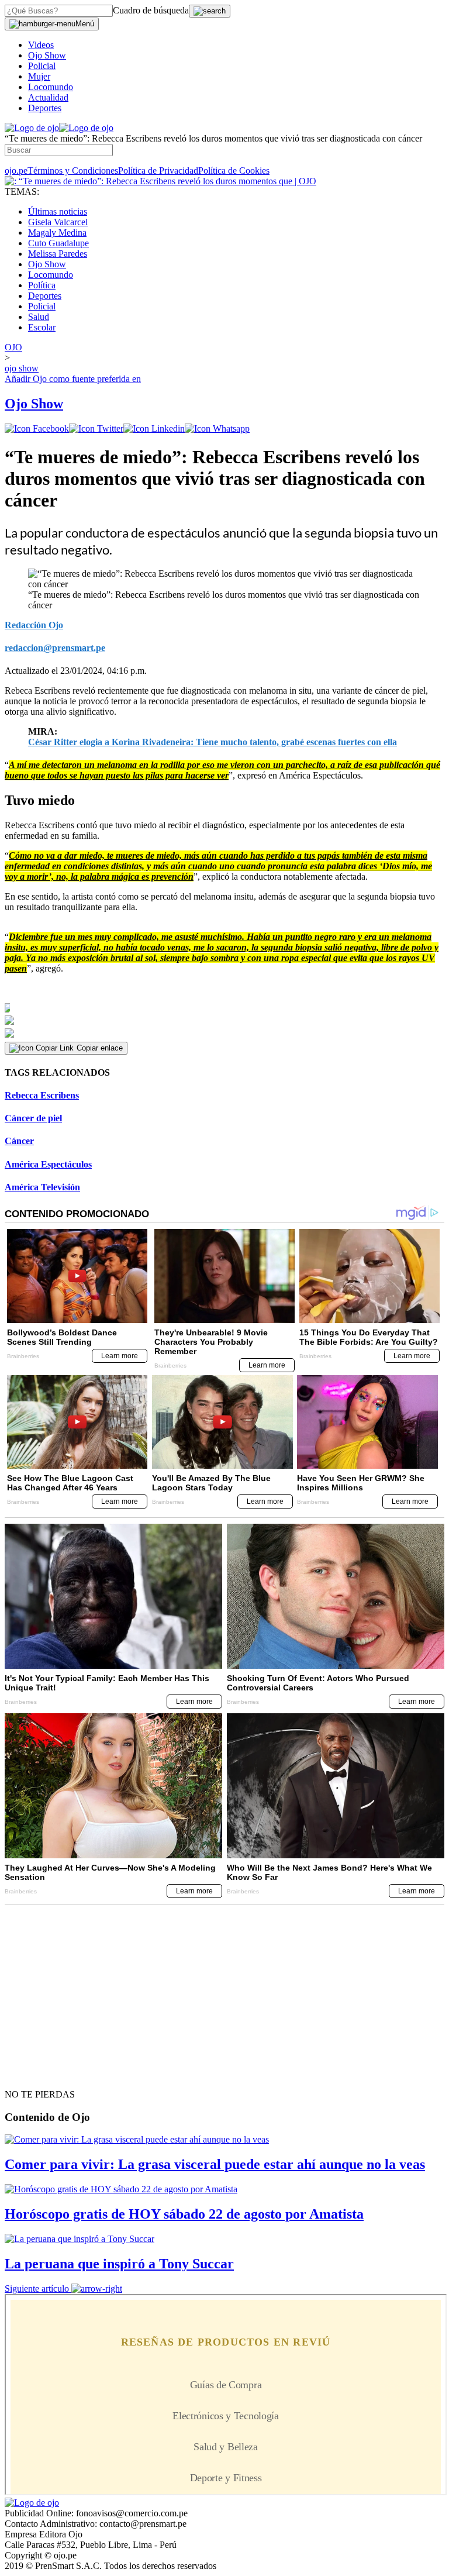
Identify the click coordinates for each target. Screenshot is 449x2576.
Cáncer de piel (33, 1118)
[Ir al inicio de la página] (32, 2074)
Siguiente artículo (37, 2289)
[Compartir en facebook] (37, 428)
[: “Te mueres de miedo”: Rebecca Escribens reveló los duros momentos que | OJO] (160, 181)
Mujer (39, 76)
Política (42, 285)
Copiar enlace (100, 1048)
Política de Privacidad (158, 171)
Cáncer (19, 1141)
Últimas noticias (58, 211)
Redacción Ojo (34, 625)
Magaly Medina (57, 233)
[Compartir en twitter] (96, 428)
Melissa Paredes (58, 254)
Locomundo (51, 87)
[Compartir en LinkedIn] (154, 428)
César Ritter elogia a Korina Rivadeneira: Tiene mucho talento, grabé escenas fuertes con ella (213, 742)
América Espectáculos (48, 1164)
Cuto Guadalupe (58, 243)
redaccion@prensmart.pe (55, 648)
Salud (39, 317)
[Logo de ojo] (32, 128)
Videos (41, 45)
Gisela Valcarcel (58, 222)
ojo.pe (16, 171)
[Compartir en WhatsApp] (217, 428)
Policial (42, 66)
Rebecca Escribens (42, 1095)
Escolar (42, 327)
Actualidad (48, 97)
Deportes (45, 108)
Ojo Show (47, 55)
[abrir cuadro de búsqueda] (210, 11)
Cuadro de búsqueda (151, 10)
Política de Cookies (234, 171)
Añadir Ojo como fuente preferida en (73, 379)
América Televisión (42, 1187)
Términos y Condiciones (73, 171)
